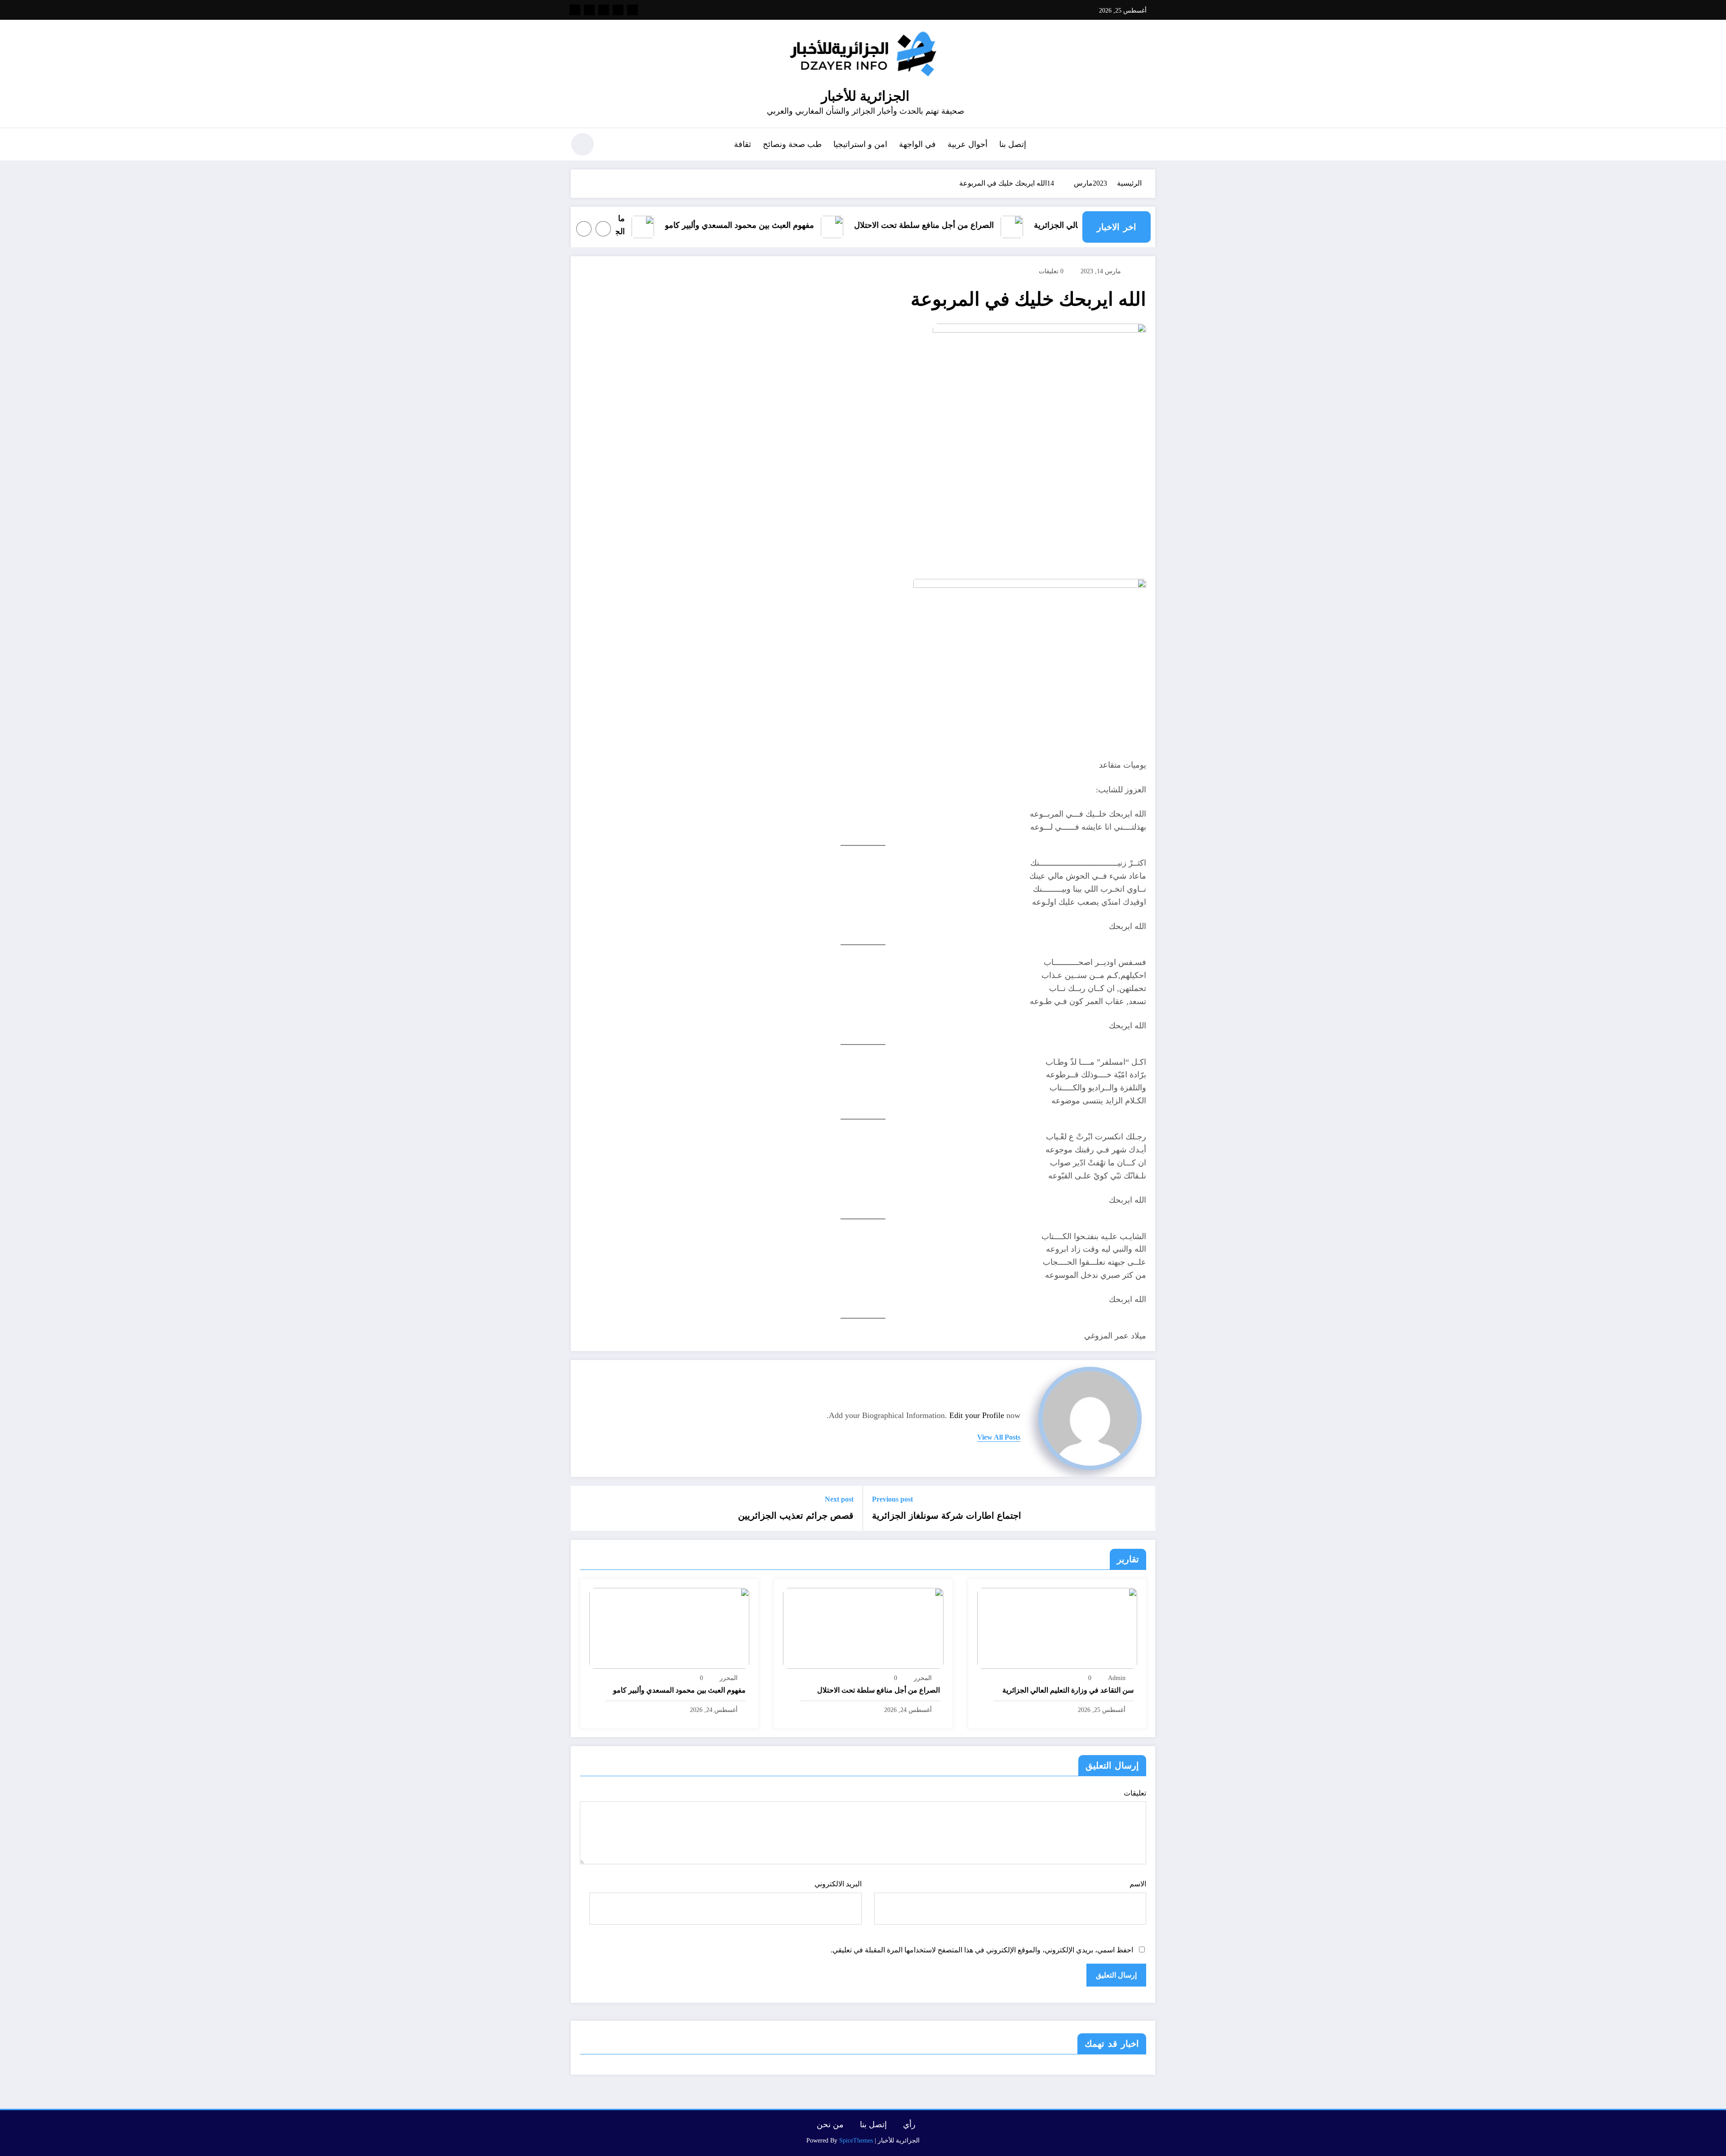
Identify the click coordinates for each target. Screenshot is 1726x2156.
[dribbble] (604, 10)
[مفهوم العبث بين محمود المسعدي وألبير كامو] (669, 1628)
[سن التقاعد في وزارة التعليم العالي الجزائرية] (1057, 1628)
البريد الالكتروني (838, 1884)
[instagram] (589, 10)
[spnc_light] (583, 144)
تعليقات (1135, 1793)
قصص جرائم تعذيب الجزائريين (796, 1516)
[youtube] (575, 10)
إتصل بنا (1013, 144)
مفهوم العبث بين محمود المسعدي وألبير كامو (817, 225)
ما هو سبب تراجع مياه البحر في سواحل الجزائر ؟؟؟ (637, 225)
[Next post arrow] (583, 1508)
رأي (909, 2125)
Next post (839, 1499)
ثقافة (743, 144)
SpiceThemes (856, 2140)
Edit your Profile (977, 1415)
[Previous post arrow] (1143, 1508)
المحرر (923, 1678)
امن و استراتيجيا (860, 144)
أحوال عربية (968, 144)
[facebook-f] (632, 10)
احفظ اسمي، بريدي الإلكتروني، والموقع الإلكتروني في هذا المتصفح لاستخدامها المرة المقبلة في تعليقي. (982, 1950)
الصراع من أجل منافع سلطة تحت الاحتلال (1002, 225)
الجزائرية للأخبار (865, 96)
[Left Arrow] (603, 229)
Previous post (892, 1499)
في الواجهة (917, 144)
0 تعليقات (1051, 271)
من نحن (830, 2125)
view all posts (999, 1437)
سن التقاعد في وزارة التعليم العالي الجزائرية (1068, 1690)
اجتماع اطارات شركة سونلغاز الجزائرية (947, 1516)
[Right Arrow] (584, 229)
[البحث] (612, 146)
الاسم (1138, 1884)
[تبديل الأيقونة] (1148, 145)
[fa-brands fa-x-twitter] (618, 10)
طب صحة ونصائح (792, 144)
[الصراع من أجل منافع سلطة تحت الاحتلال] (863, 1628)
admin (1117, 1678)
